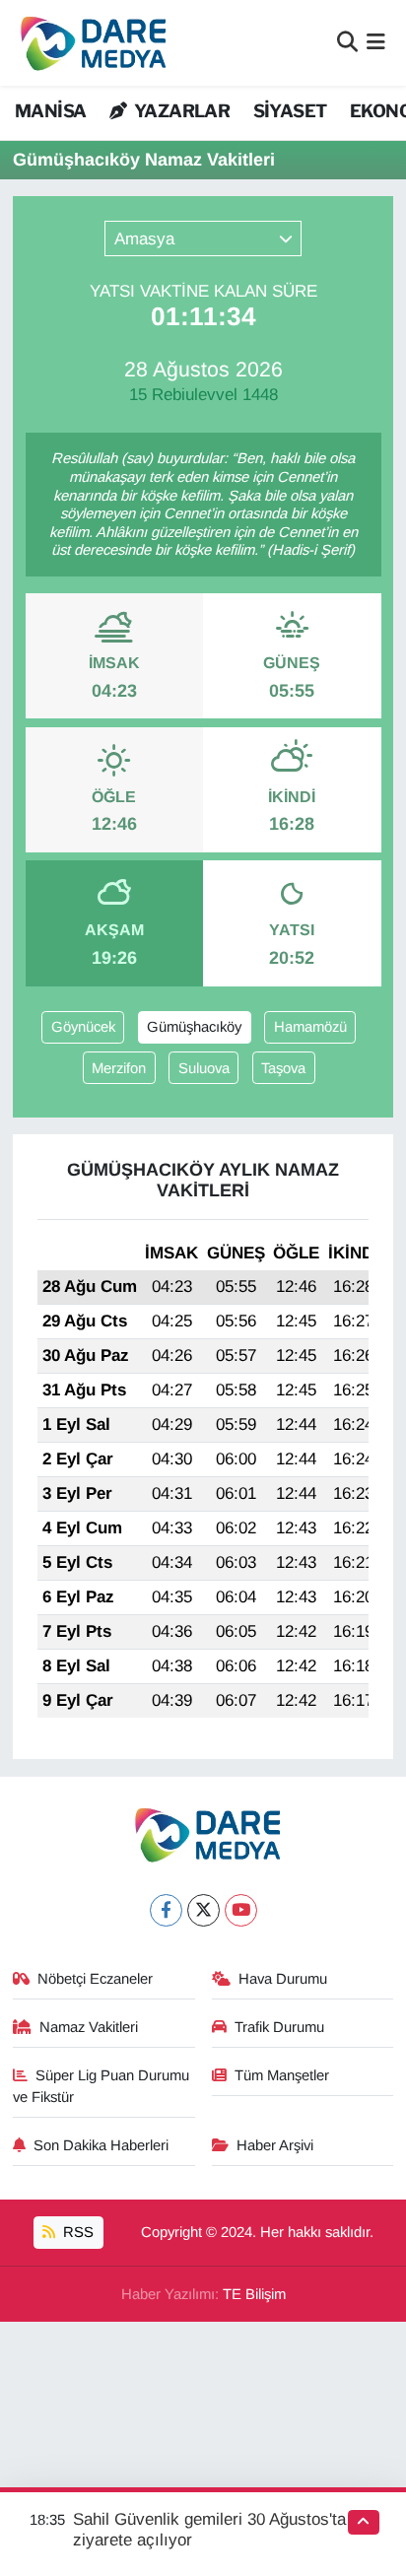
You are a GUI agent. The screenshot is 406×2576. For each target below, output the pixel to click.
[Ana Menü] (376, 43)
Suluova (204, 1068)
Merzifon (119, 1068)
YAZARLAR (180, 111)
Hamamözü (310, 1027)
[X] (203, 1910)
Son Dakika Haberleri (101, 2145)
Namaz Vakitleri (89, 2027)
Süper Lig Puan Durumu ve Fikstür (101, 2086)
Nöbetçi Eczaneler (95, 1979)
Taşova (283, 1068)
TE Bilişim (254, 2294)
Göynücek (83, 1027)
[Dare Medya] (89, 43)
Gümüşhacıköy (194, 1027)
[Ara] (347, 43)
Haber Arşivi (275, 2145)
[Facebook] (166, 1910)
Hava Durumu (283, 1979)
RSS (76, 2232)
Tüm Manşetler (282, 2075)
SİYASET (290, 111)
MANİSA (50, 111)
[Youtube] (241, 1910)
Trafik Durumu (279, 2027)
